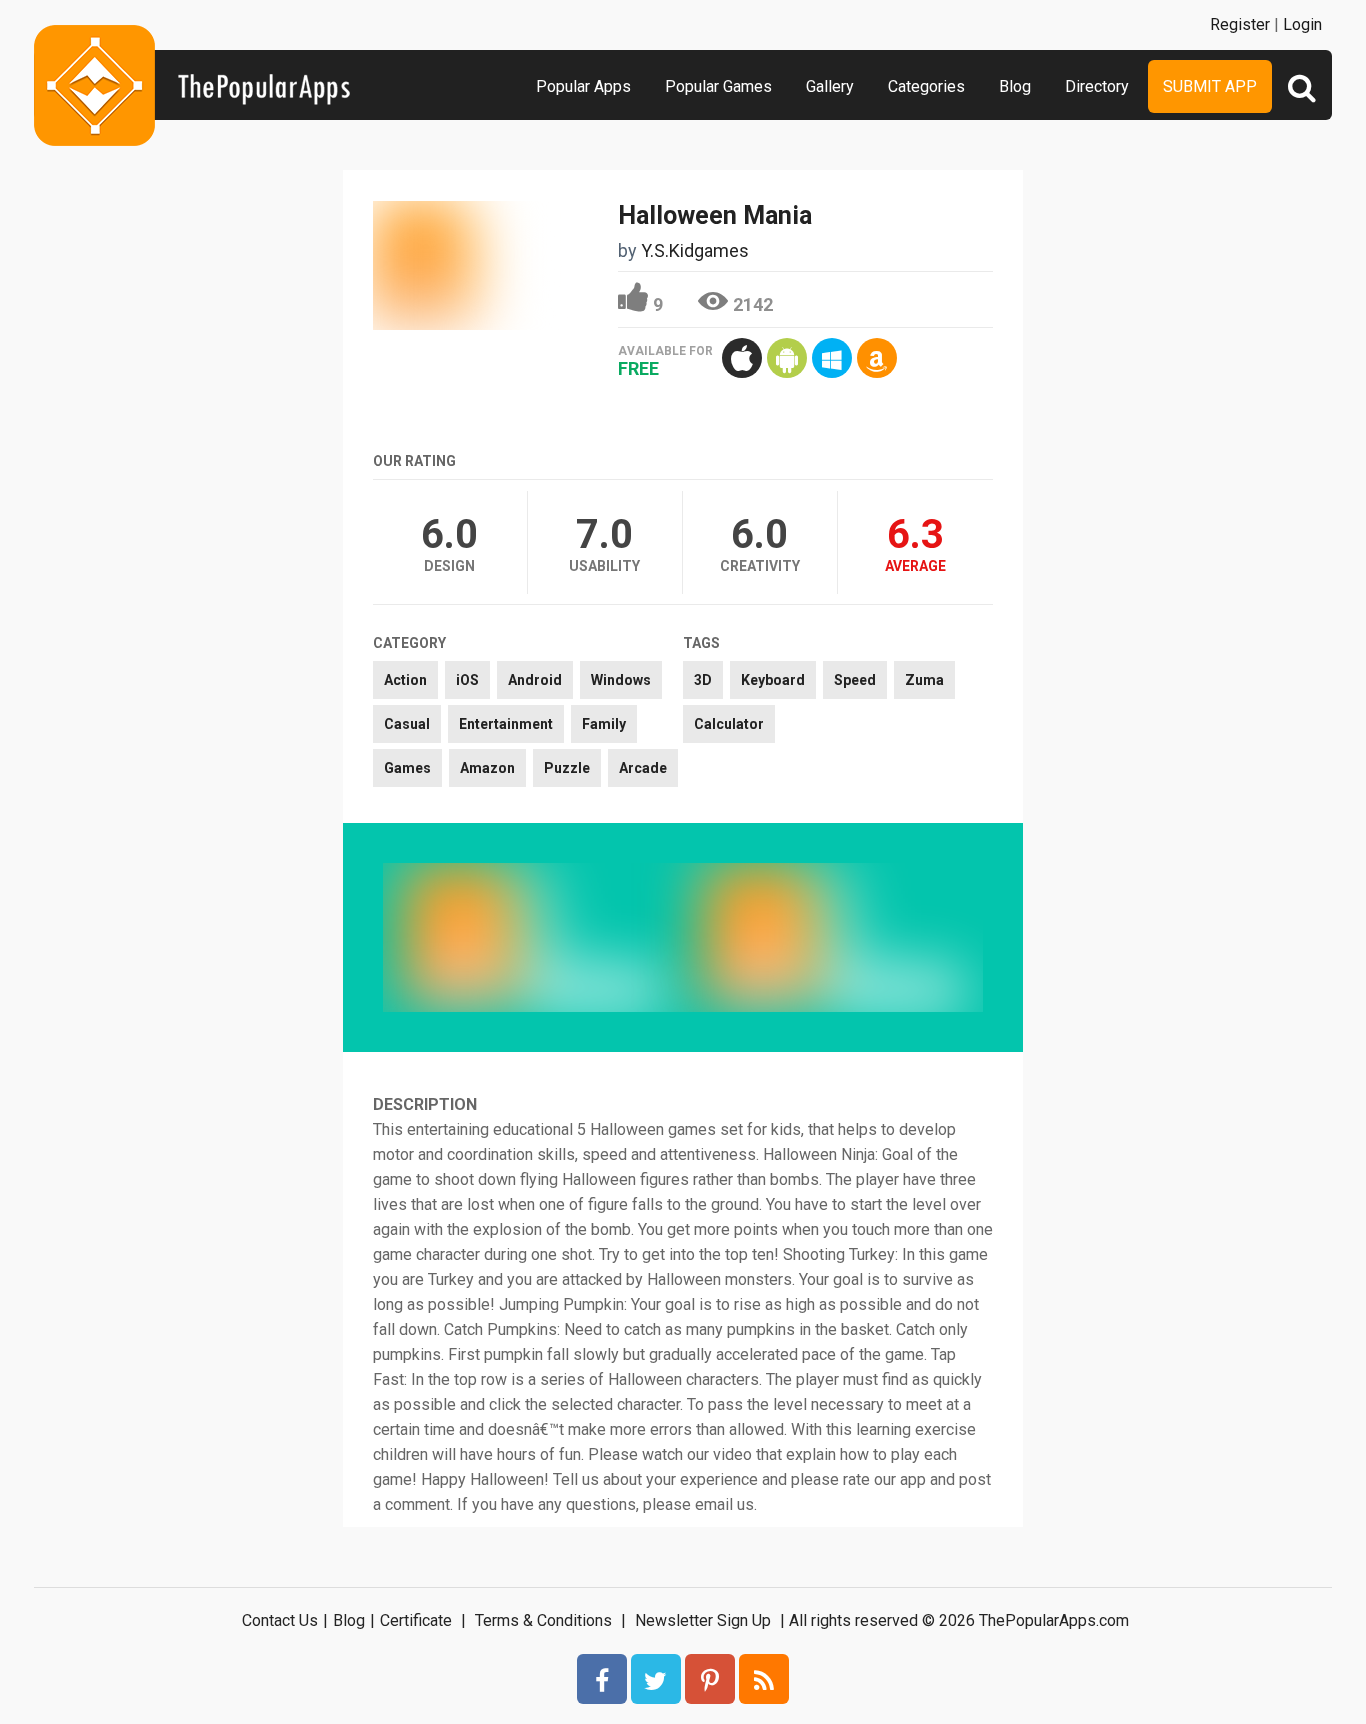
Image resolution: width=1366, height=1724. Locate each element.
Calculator (729, 724)
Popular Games (718, 86)
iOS (467, 680)
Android (535, 680)
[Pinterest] (710, 1679)
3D (703, 680)
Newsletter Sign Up (703, 1620)
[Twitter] (656, 1679)
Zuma (924, 680)
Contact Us (280, 1620)
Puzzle (567, 768)
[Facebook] (602, 1679)
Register (1240, 24)
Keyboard (773, 680)
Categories (926, 86)
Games (407, 768)
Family (604, 724)
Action (405, 680)
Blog (1015, 86)
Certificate (416, 1620)
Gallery (830, 86)
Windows (621, 680)
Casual (407, 724)
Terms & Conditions (543, 1620)
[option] (533, 937)
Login (1302, 24)
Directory (1097, 86)
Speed (855, 680)
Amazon (487, 768)
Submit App (1210, 86)
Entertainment (506, 724)
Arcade (643, 768)
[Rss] (764, 1679)
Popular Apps (583, 86)
